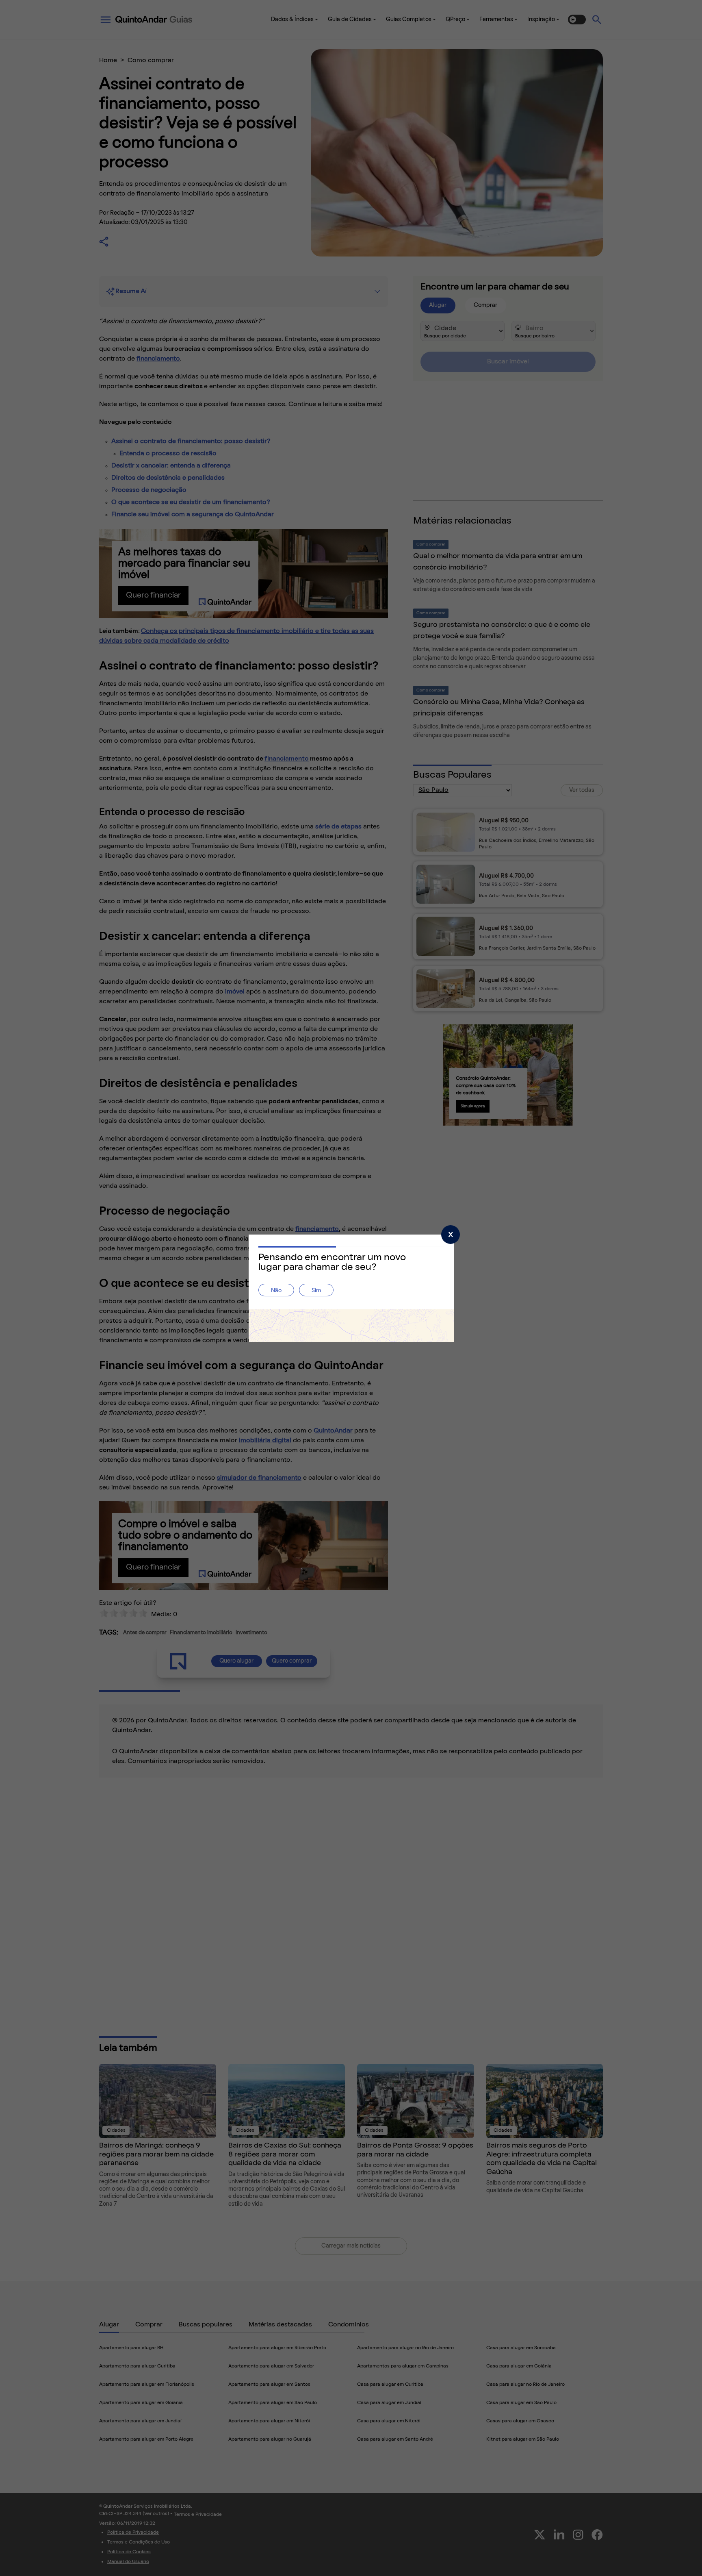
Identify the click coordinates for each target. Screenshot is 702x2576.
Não (276, 1291)
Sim (316, 1291)
